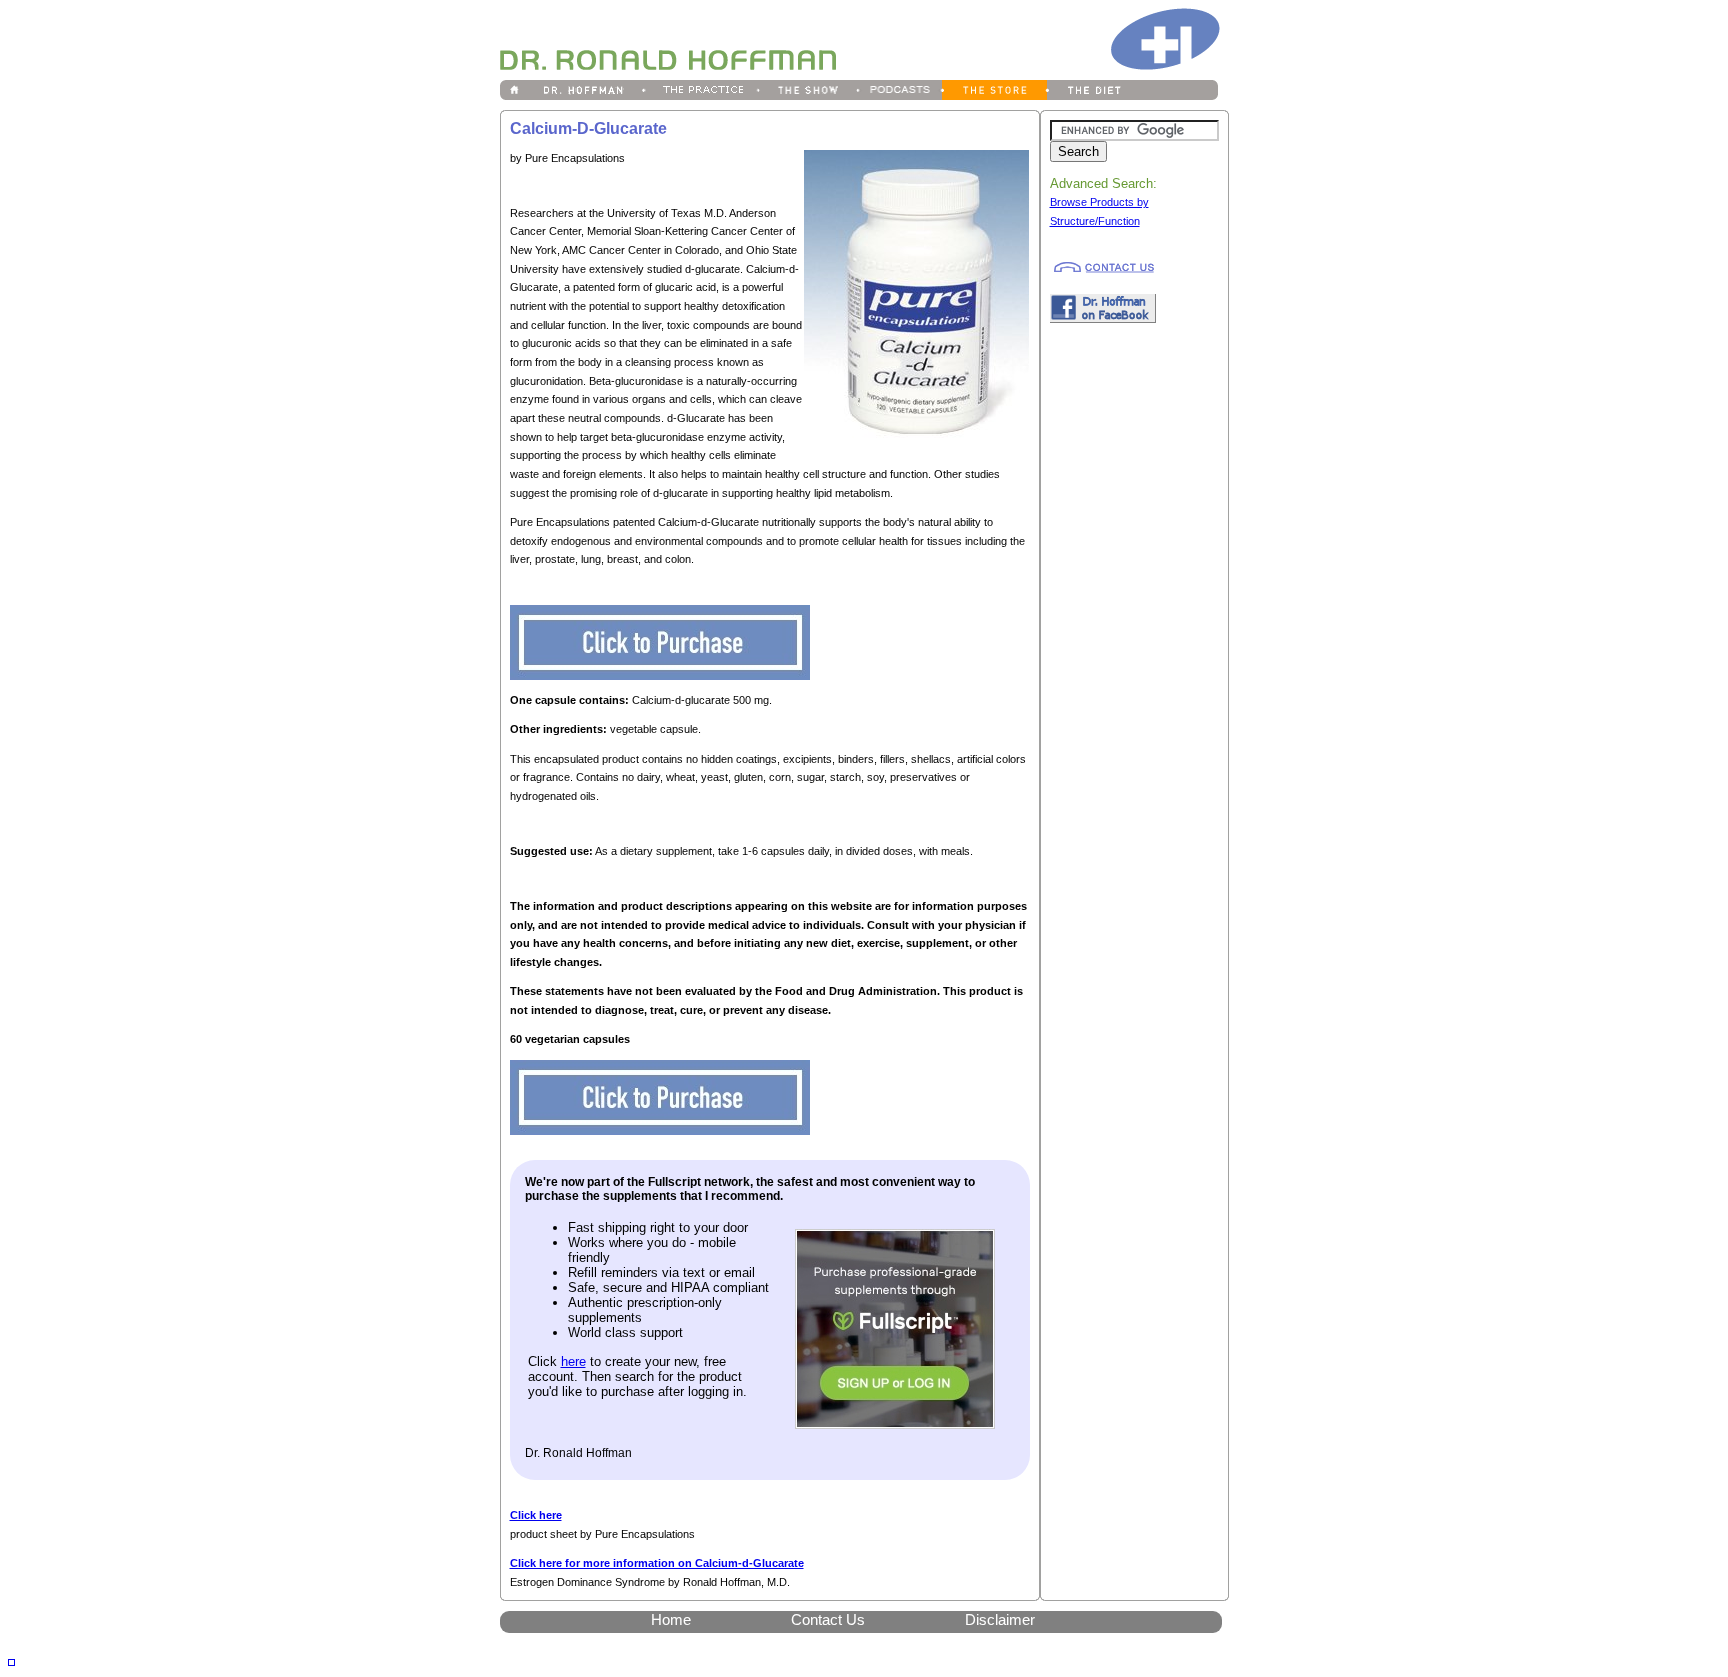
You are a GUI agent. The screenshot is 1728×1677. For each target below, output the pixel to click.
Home (671, 1620)
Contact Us (828, 1620)
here (573, 1361)
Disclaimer (1000, 1620)
